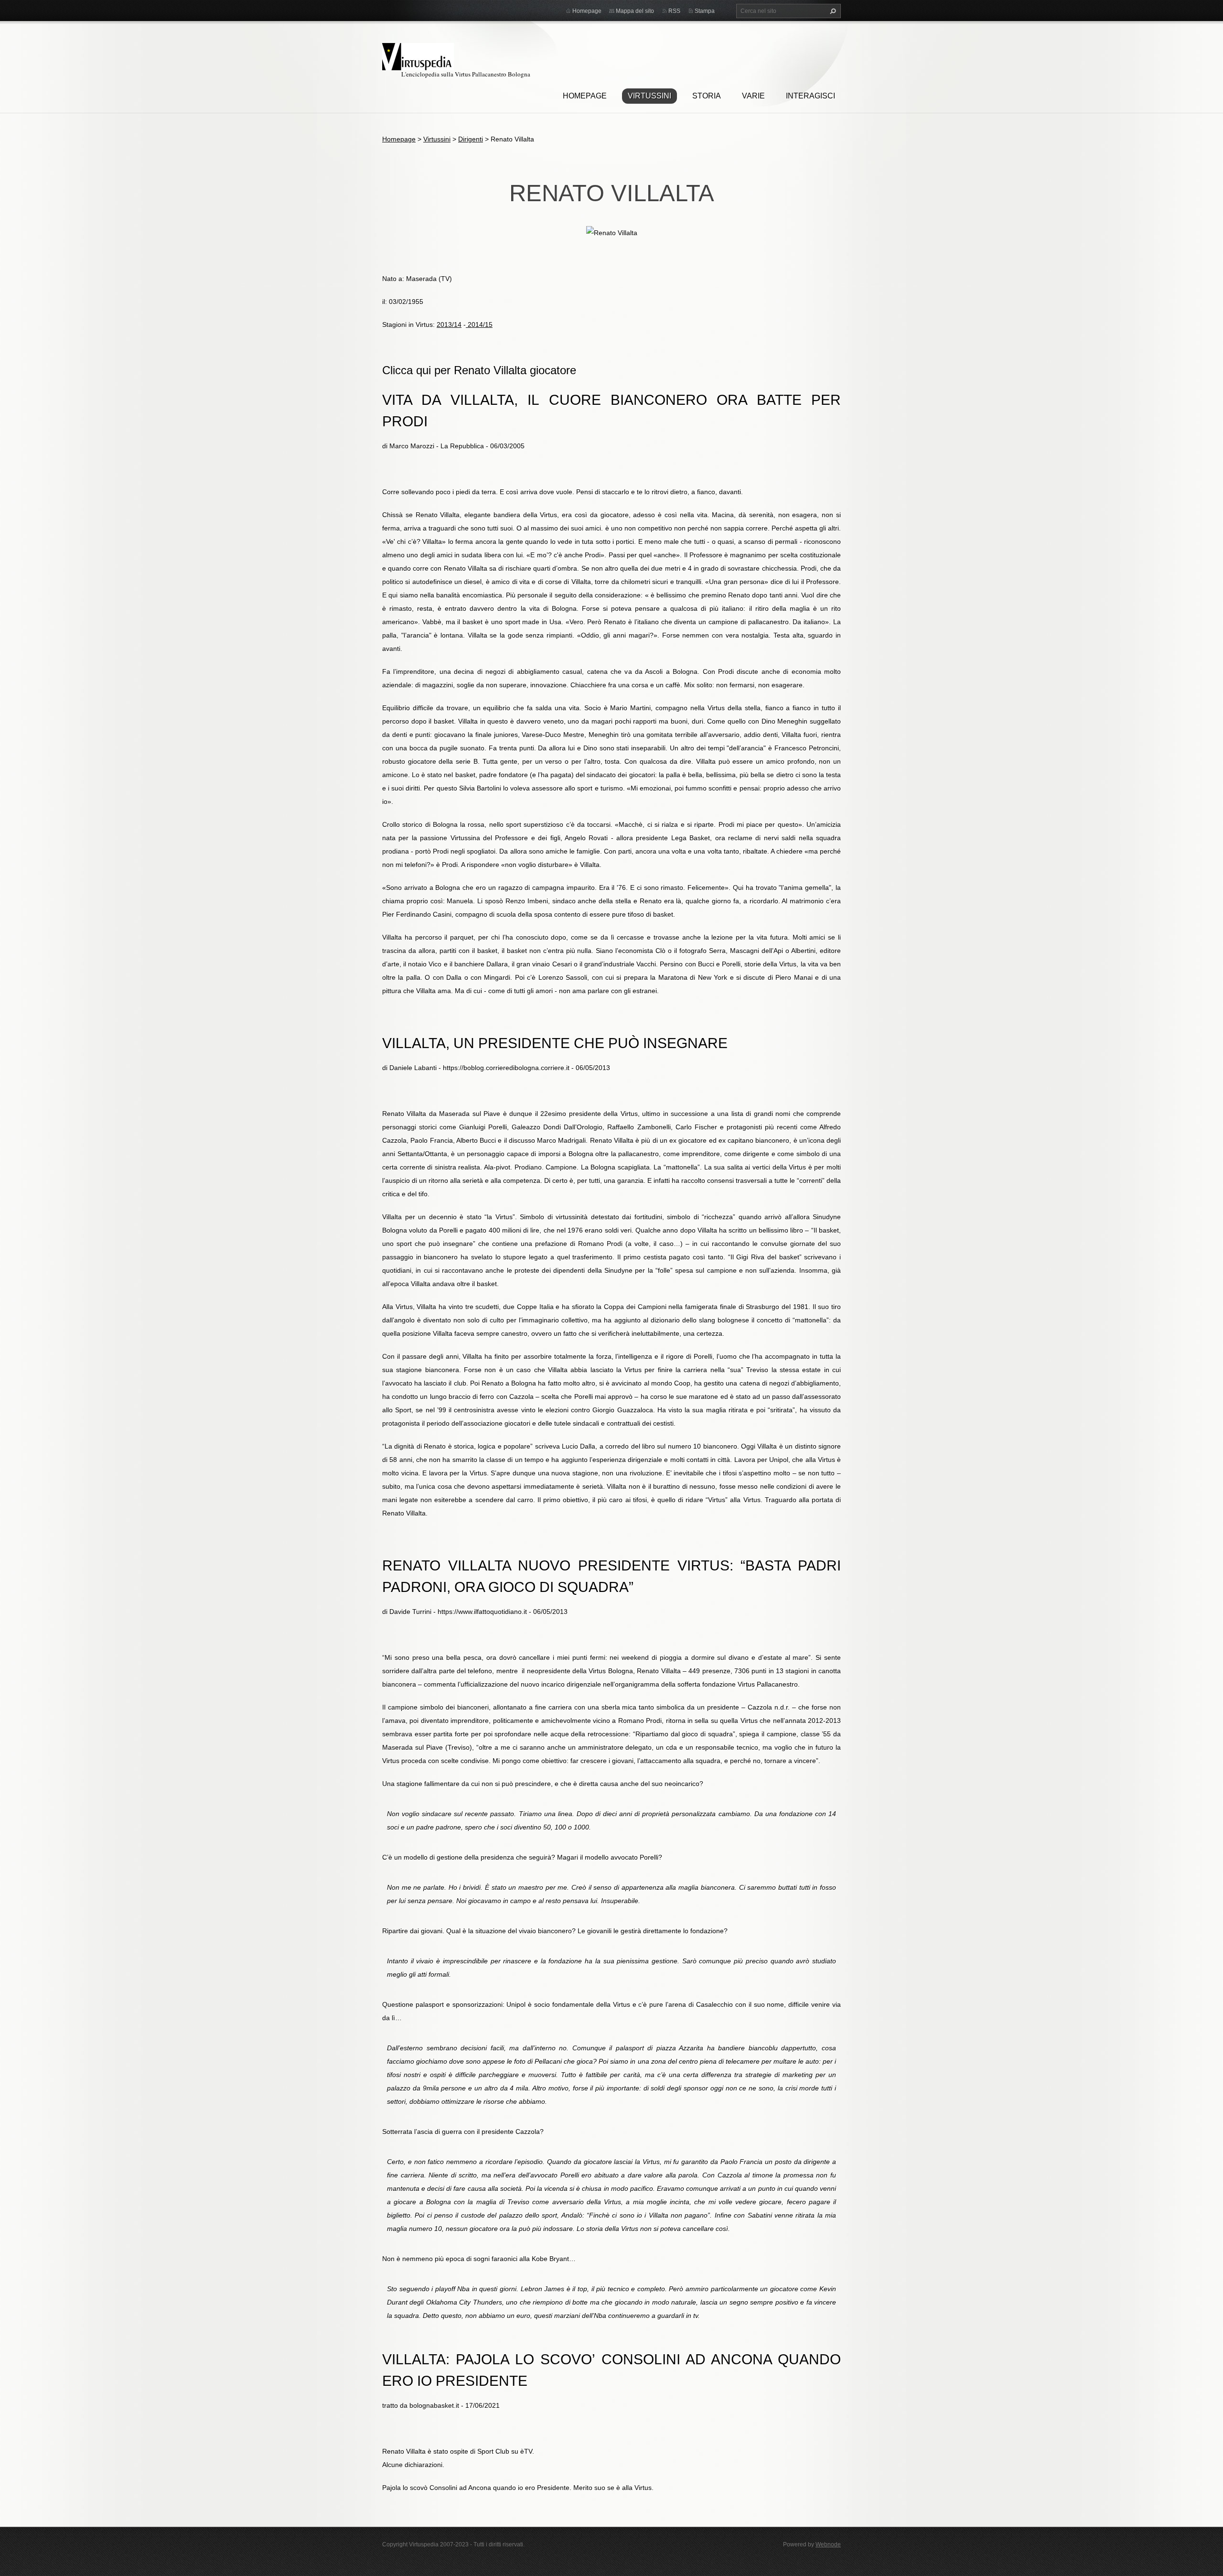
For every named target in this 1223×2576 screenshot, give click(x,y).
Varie (753, 96)
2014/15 (479, 325)
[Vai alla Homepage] (418, 55)
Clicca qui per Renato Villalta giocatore (479, 370)
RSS (674, 11)
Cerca (832, 11)
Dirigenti (471, 139)
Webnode (828, 2544)
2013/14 (449, 325)
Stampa (705, 11)
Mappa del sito (635, 11)
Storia (707, 96)
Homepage (585, 96)
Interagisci (810, 96)
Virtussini (649, 96)
